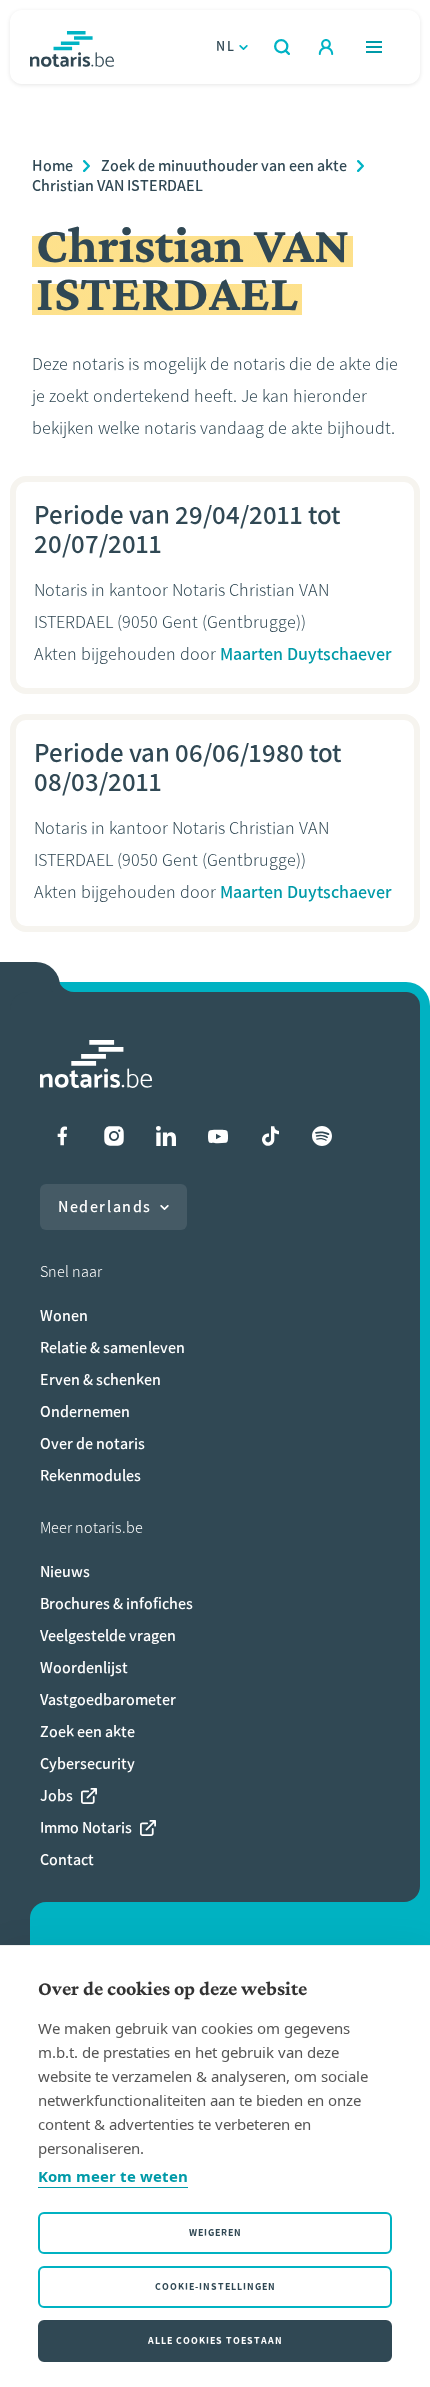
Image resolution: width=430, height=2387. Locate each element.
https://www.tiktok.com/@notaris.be (270, 1136)
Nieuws (65, 1571)
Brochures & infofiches (116, 1603)
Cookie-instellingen (215, 2286)
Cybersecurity (87, 1763)
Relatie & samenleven (112, 1347)
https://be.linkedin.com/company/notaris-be (166, 1136)
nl (225, 46)
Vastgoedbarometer (108, 1699)
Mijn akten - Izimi (326, 47)
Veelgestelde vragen (108, 1635)
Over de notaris (92, 1443)
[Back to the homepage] (72, 47)
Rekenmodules (90, 1475)
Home (52, 165)
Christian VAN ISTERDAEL (117, 185)
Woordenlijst (84, 1667)
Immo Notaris (86, 1827)
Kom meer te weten (113, 2176)
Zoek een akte (87, 1731)
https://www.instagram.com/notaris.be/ (114, 1136)
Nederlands (105, 1206)
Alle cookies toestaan (215, 2340)
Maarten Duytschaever (306, 654)
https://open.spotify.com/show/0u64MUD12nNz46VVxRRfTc (322, 1136)
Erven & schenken (100, 1379)
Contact (67, 1859)
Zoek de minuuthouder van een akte (224, 165)
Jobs (56, 1795)
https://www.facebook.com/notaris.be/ (62, 1136)
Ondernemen (85, 1411)
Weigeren (215, 2232)
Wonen (64, 1315)
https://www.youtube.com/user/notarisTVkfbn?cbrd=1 (218, 1136)
